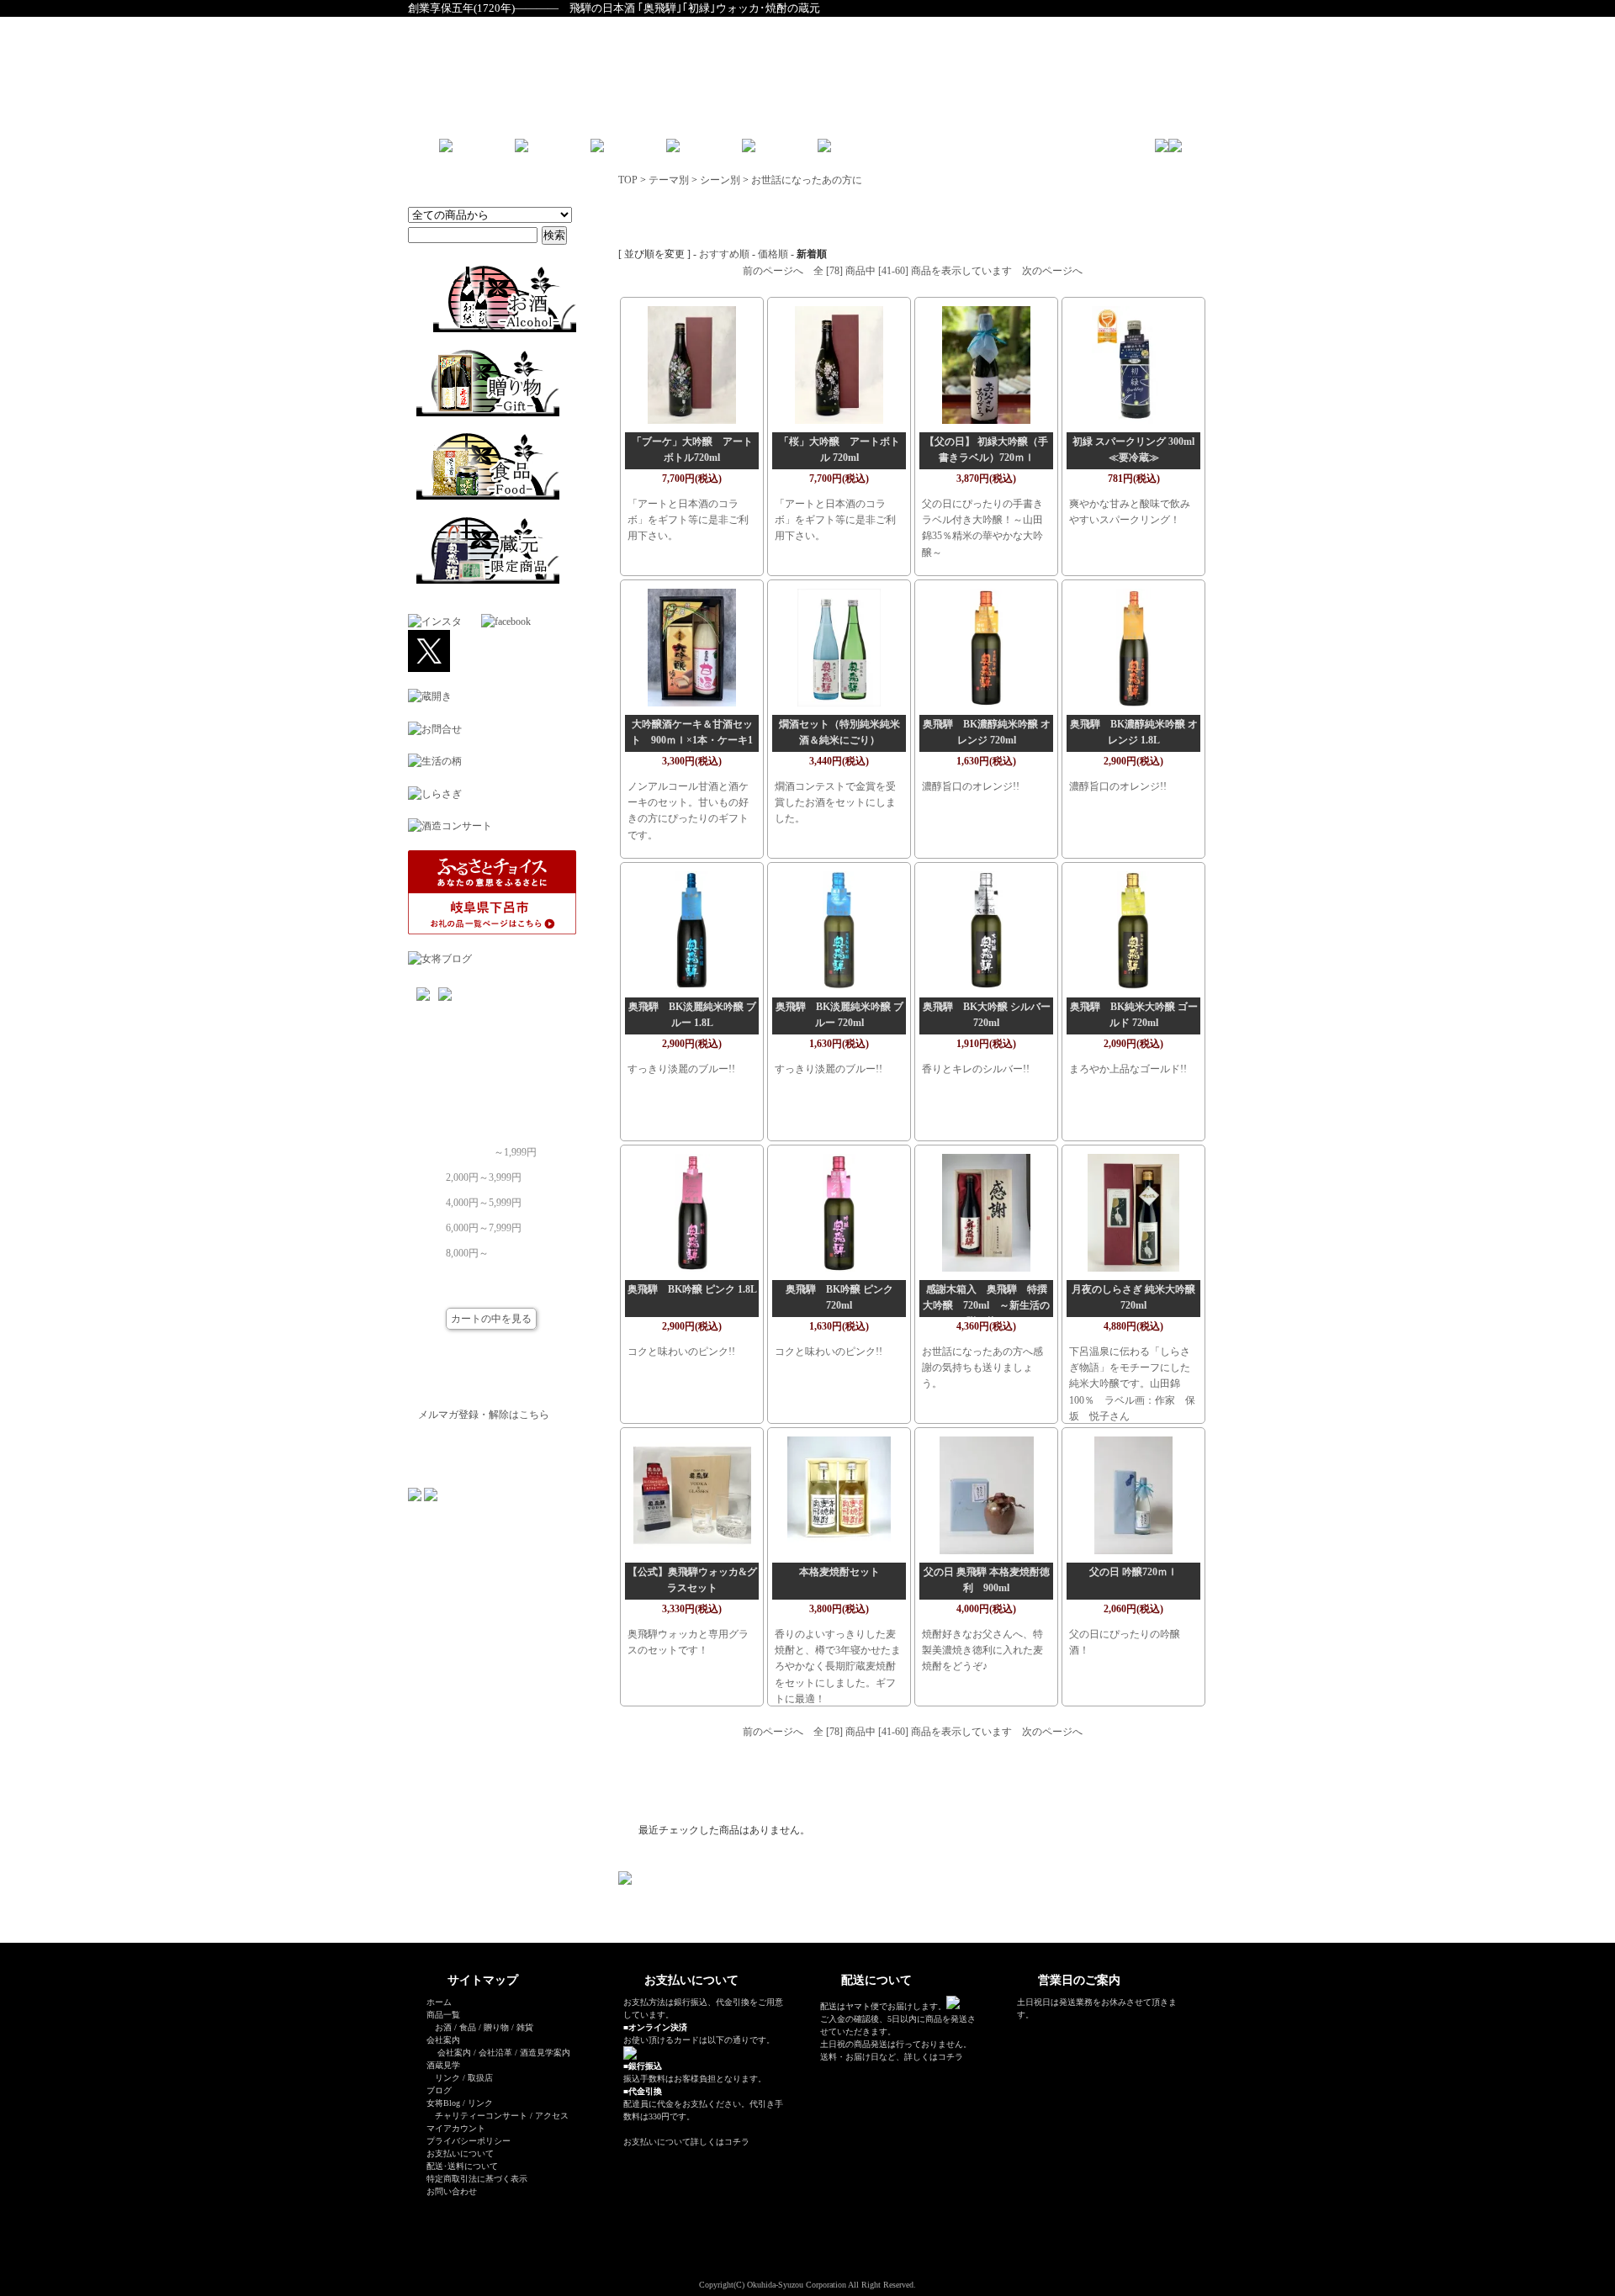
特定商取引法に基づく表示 (477, 2179)
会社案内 (454, 2053)
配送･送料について (462, 2166)
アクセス (552, 2116)
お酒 (443, 2027)
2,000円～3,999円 (484, 1172)
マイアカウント (456, 2128)
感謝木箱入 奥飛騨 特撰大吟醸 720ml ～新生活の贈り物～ (986, 1305)
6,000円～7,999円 (484, 1223)
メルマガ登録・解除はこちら (484, 1415)
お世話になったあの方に (807, 180)
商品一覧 (443, 2015)
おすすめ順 (724, 254)
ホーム (439, 2002)
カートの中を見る (491, 1319)
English (884, 151)
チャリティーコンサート (481, 2116)
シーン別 (720, 180)
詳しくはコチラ (720, 2142)
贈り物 (496, 2027)
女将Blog (443, 2103)
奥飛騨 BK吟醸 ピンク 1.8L (692, 1289)
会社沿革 (495, 2053)
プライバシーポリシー (469, 2141)
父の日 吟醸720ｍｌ (1133, 1572)
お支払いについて (460, 2153)
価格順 (773, 254)
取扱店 (480, 2078)
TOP (628, 180)
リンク (447, 2078)
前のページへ (773, 271)
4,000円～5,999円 (484, 1198)
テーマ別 (669, 180)
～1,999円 (515, 1147)
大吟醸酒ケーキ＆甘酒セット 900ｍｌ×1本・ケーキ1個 (692, 740)
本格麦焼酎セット (839, 1572)
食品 (468, 2027)
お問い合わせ (452, 2191)
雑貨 (525, 2027)
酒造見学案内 (545, 2053)
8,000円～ (467, 1248)
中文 (925, 151)
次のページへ (1052, 271)
